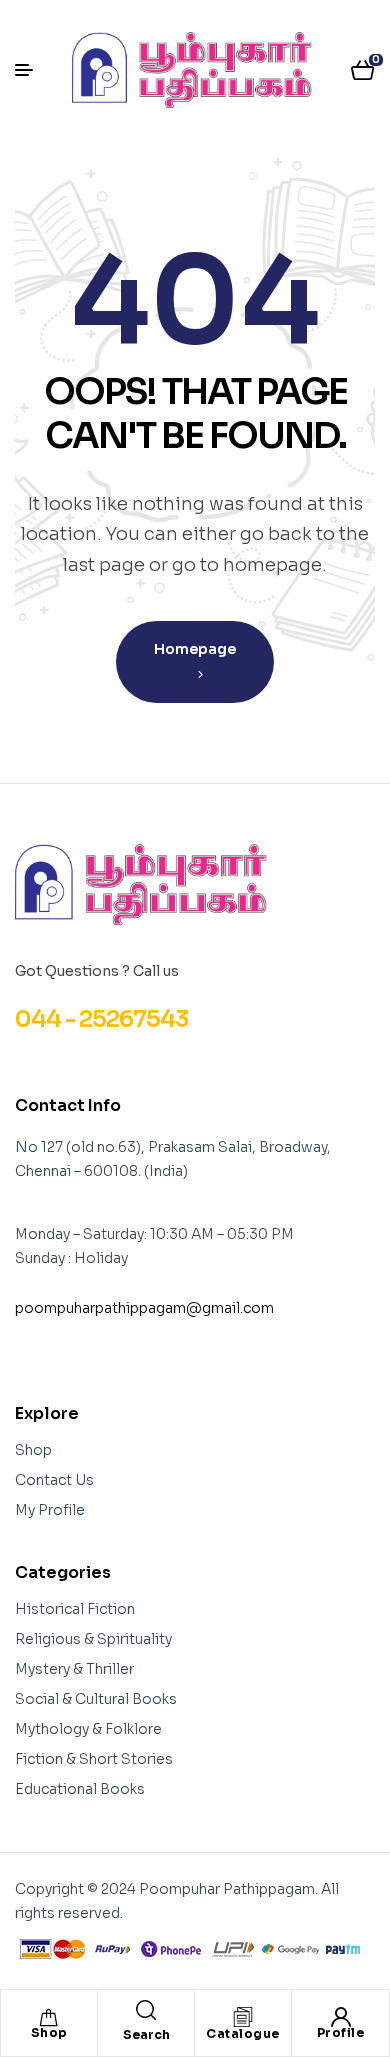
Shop (49, 2032)
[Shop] (49, 2017)
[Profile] (341, 2017)
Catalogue (243, 2033)
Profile (341, 2032)
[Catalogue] (243, 2017)
